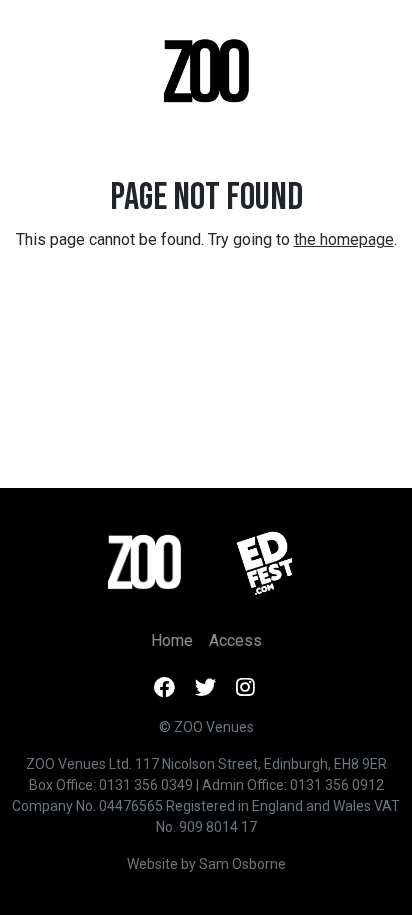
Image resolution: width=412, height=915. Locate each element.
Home (172, 640)
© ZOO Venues (206, 727)
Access (235, 640)
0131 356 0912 (337, 785)
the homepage (344, 239)
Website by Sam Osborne (206, 864)
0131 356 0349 (146, 785)
